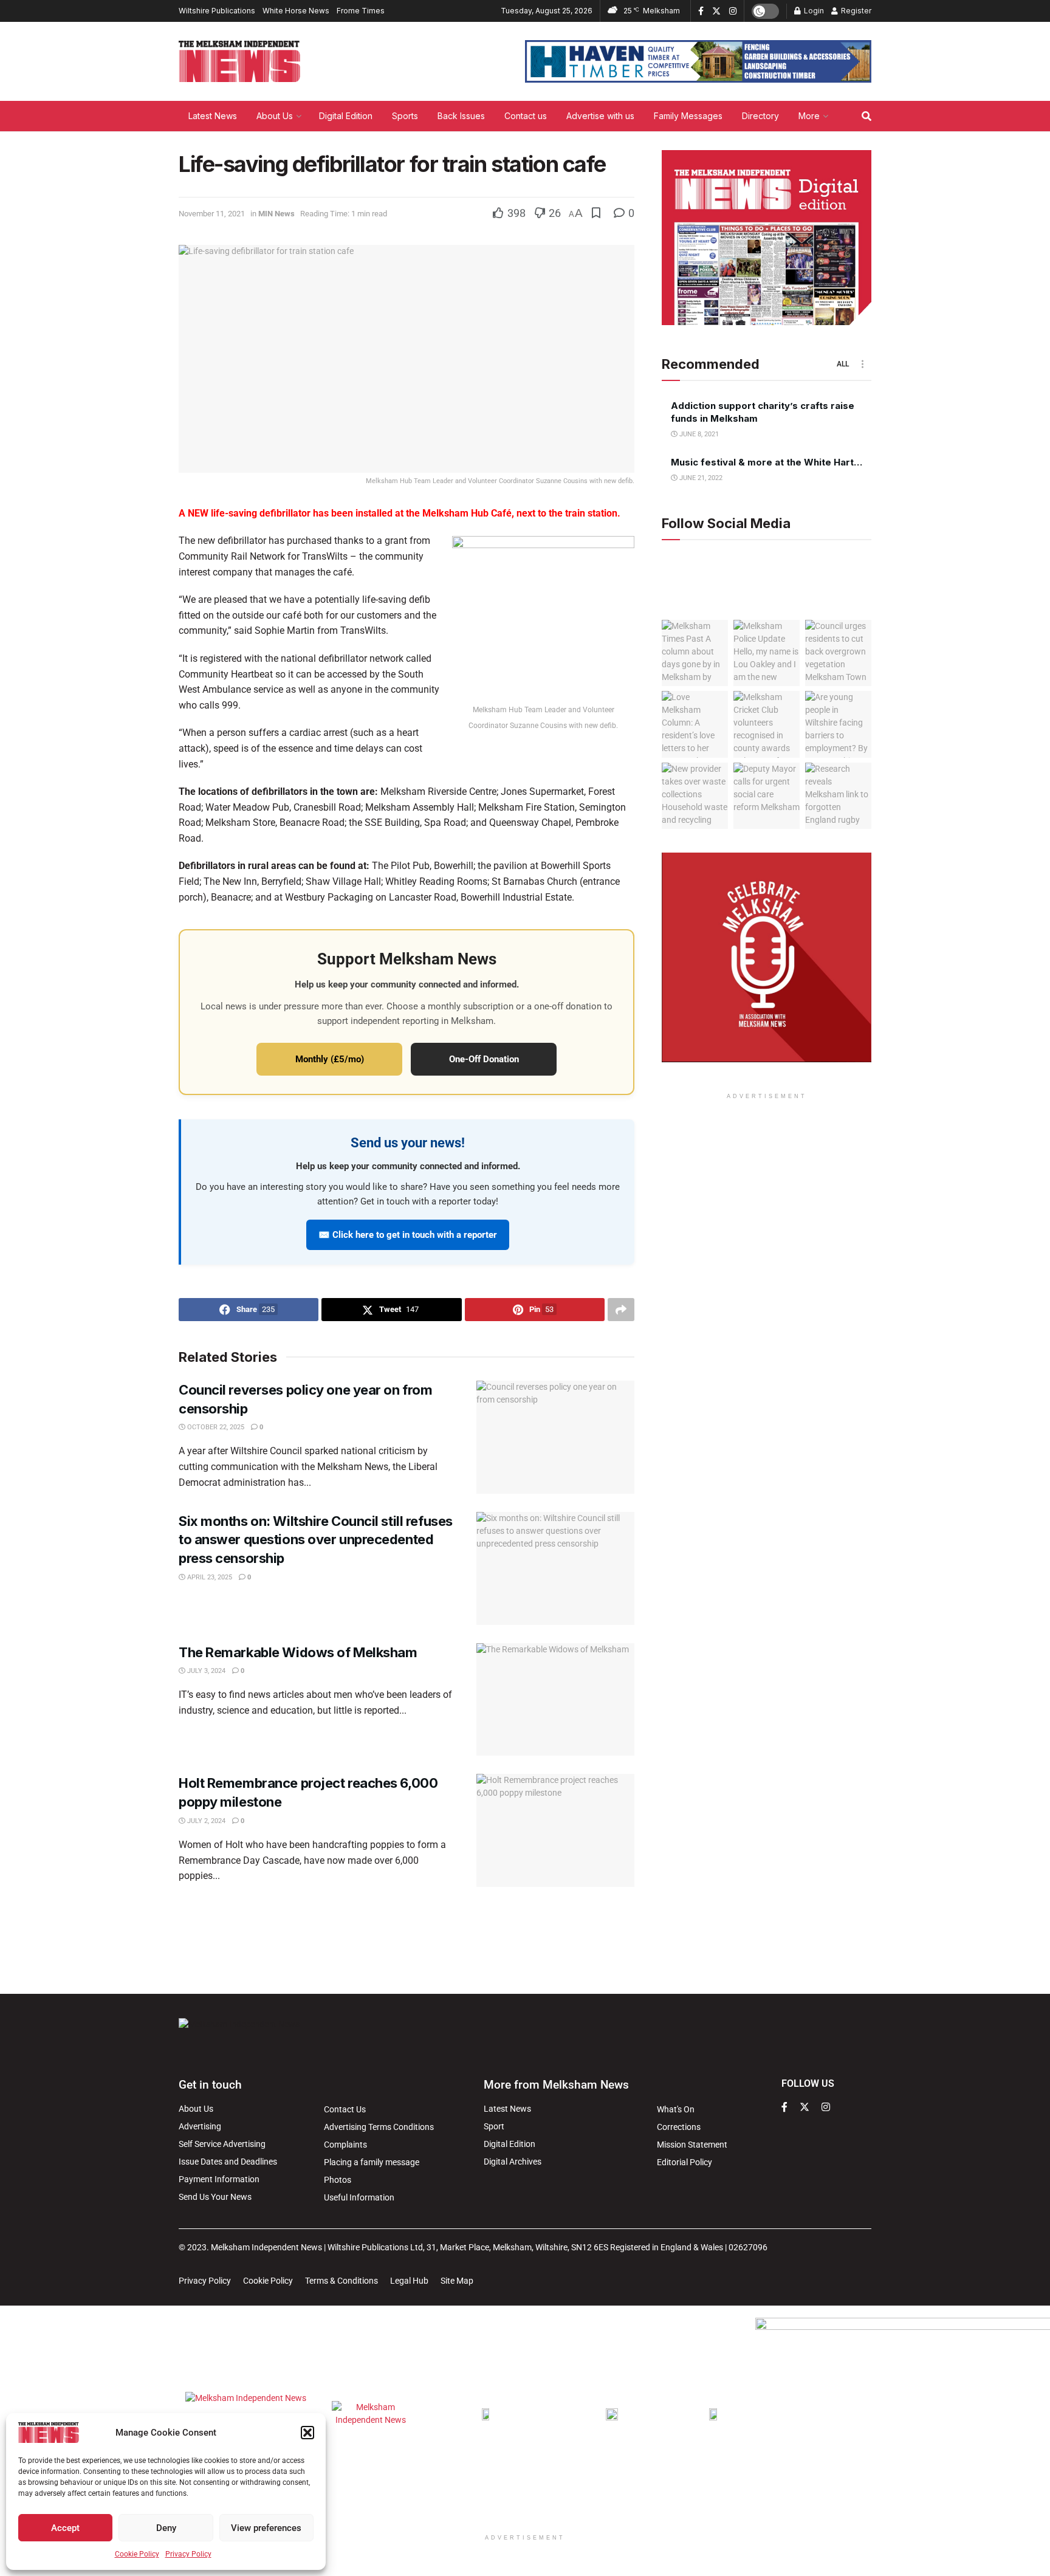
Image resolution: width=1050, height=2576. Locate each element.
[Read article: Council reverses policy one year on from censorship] (555, 1437)
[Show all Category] (862, 364)
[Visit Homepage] (239, 61)
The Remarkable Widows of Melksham (298, 1652)
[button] (307, 2433)
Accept (65, 2528)
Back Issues (461, 116)
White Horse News (296, 11)
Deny (166, 2528)
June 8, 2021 (698, 434)
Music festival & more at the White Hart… (767, 462)
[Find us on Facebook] (701, 11)
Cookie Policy (137, 2554)
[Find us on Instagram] (733, 11)
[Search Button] (866, 116)
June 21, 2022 (700, 478)
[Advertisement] (525, 1939)
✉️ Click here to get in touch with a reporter (408, 1235)
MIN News (276, 214)
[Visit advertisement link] (698, 61)
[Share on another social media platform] (621, 1310)
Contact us (526, 116)
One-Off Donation (484, 1059)
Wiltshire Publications (217, 11)
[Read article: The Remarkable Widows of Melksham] (555, 1700)
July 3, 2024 (205, 1671)
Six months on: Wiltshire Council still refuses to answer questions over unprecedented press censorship (316, 1540)
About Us (275, 116)
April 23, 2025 (209, 1577)
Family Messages (688, 116)
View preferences (266, 2528)
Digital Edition (346, 116)
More (809, 116)
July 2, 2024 (205, 1821)
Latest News (213, 116)
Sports (405, 116)
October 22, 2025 (215, 1427)
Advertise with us (600, 116)
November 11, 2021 (212, 214)
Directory (760, 116)
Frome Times (361, 11)
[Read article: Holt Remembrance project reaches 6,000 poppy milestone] (555, 1830)
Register (855, 11)
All (843, 364)
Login (813, 11)
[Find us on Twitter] (716, 11)
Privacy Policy (188, 2554)
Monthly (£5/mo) (330, 1059)
